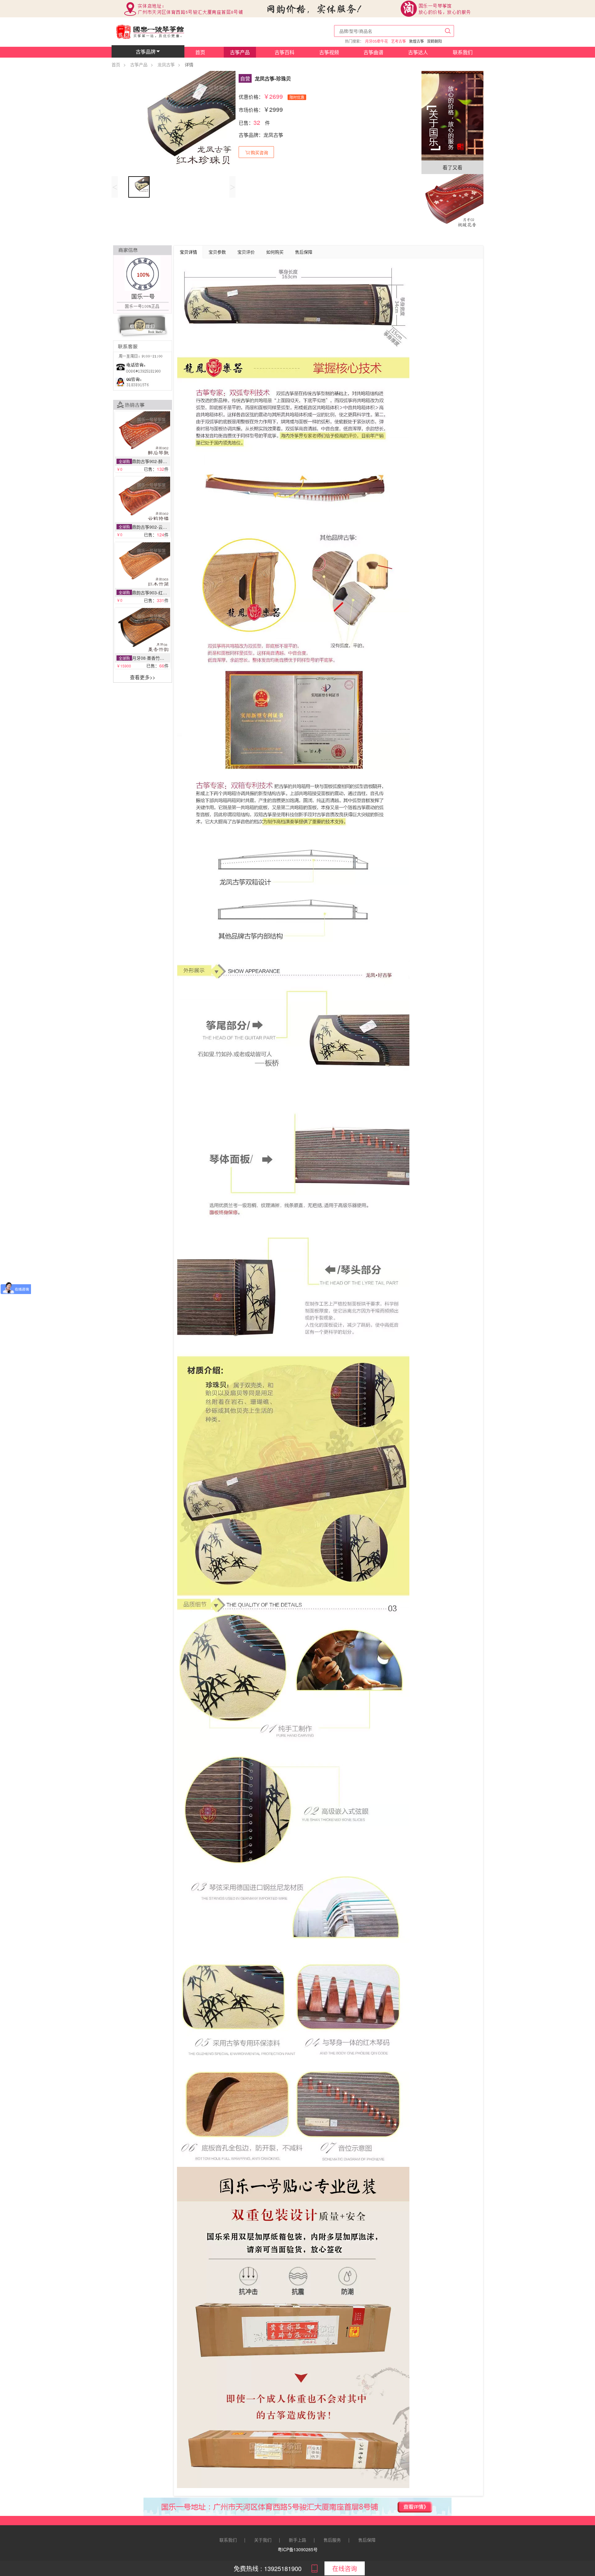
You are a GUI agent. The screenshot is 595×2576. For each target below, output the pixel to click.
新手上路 (297, 2540)
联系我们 (463, 52)
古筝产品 (240, 52)
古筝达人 (418, 52)
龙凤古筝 (166, 64)
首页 (200, 52)
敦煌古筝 (416, 41)
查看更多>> (143, 677)
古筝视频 (329, 52)
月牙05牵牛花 (377, 41)
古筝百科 (284, 52)
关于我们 (263, 2540)
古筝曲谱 (373, 52)
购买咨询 (259, 152)
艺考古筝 (399, 41)
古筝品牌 (146, 52)
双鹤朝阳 (434, 41)
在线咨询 (345, 2568)
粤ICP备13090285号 (298, 2549)
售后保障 (367, 2540)
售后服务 (332, 2540)
